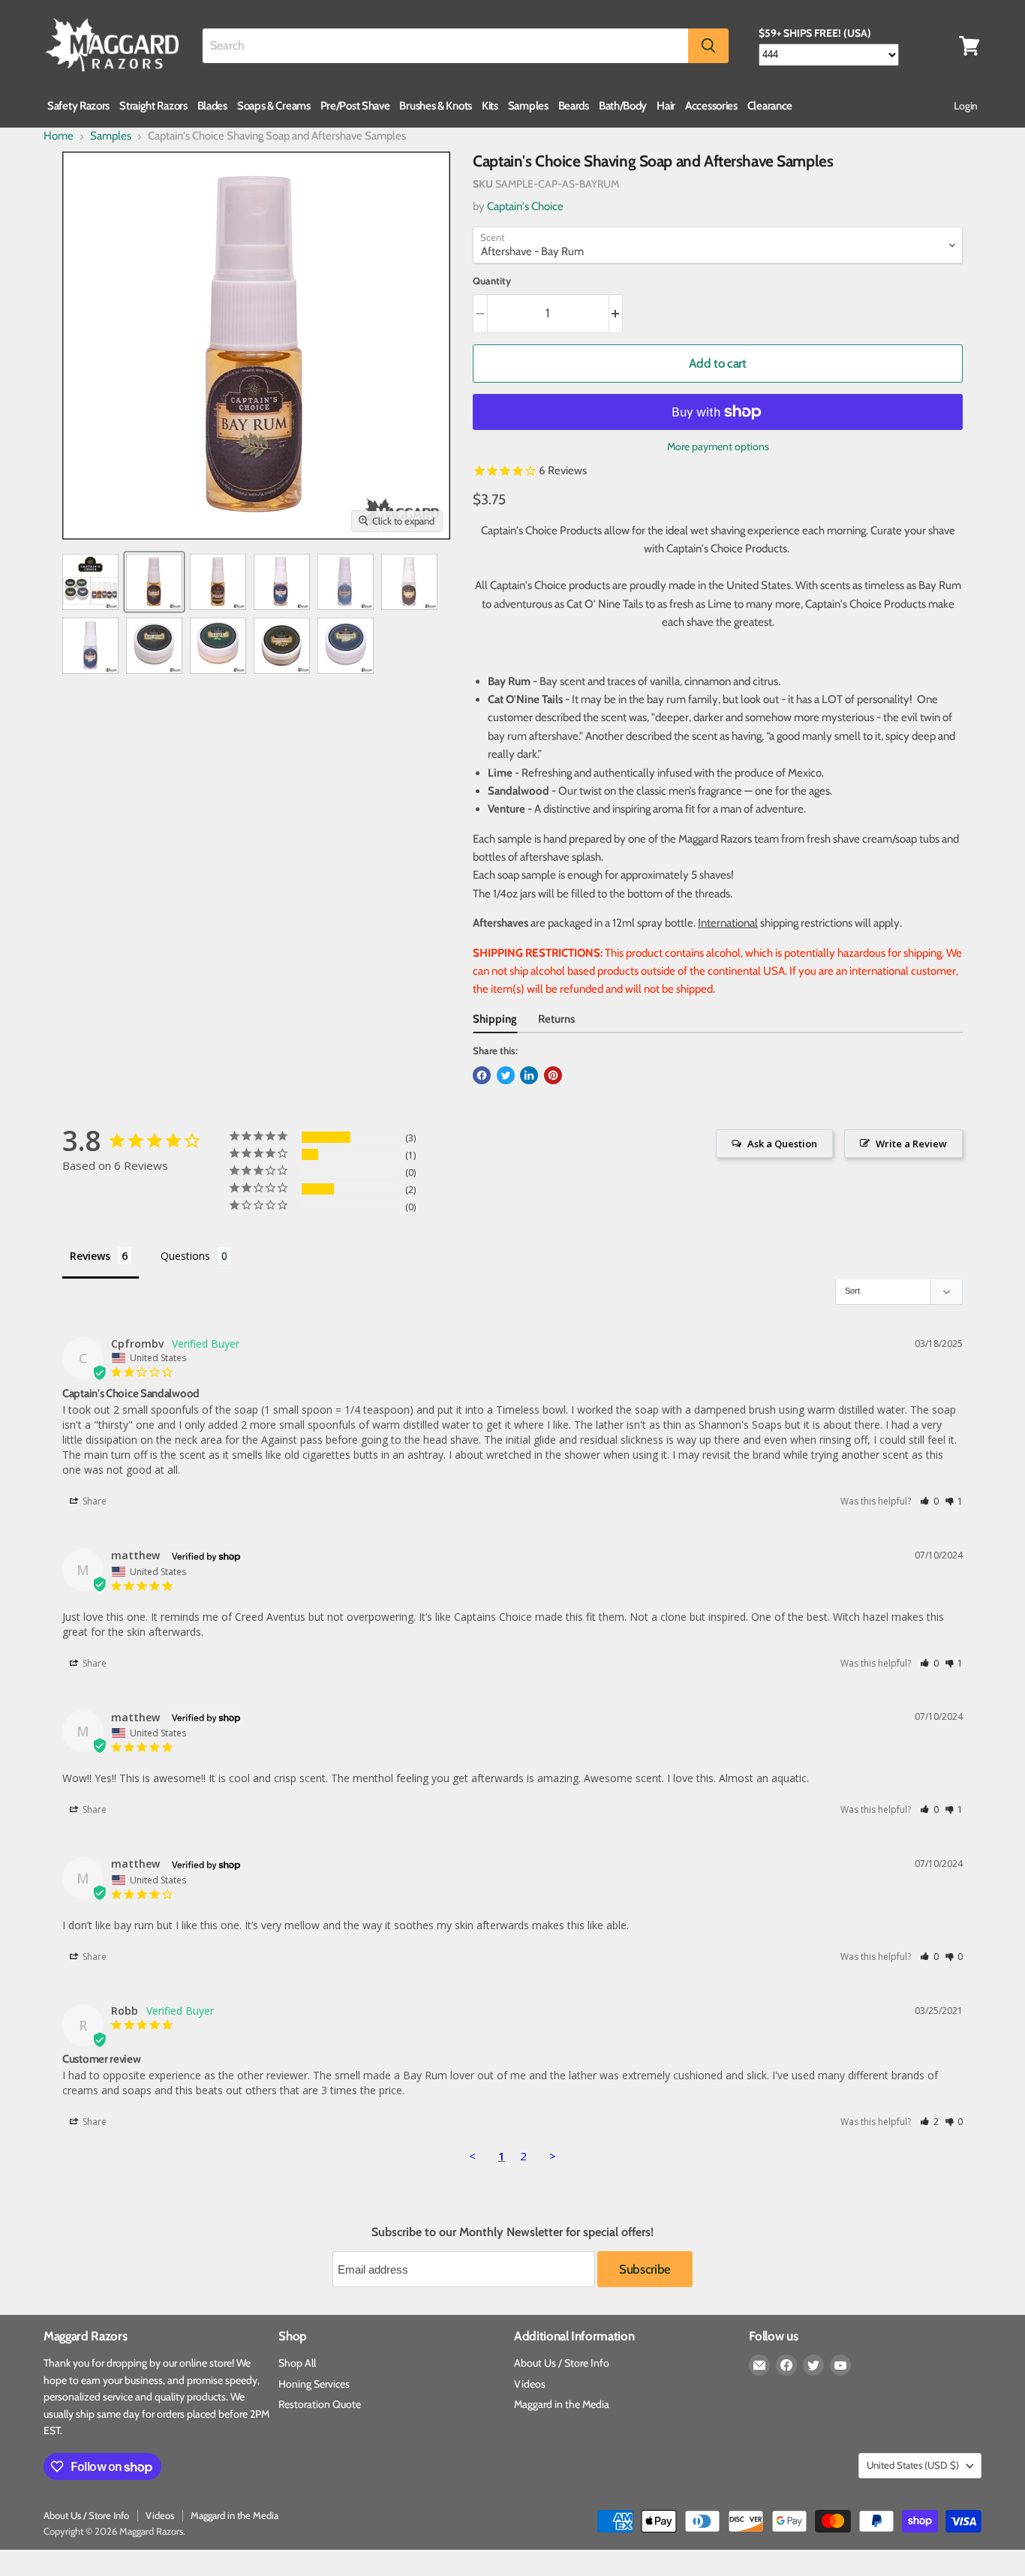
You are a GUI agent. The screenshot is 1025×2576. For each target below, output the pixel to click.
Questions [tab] (185, 1256)
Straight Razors (153, 106)
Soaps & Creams (274, 106)
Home (59, 136)
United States (913, 2465)
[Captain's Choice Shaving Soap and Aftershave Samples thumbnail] (90, 582)
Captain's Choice (525, 206)
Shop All (297, 2363)
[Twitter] (813, 2365)
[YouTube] (840, 2365)
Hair (666, 106)
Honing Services (314, 2384)
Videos (530, 2384)
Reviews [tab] (90, 1256)
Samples (528, 106)
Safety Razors (78, 106)
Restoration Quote (320, 2404)
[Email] (759, 2365)
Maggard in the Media (562, 2404)
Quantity (492, 281)
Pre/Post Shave (355, 106)
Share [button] (93, 1501)
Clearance (770, 106)
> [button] (553, 2156)
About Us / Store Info (562, 2363)
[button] (929, 1501)
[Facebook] (786, 2365)
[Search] (708, 46)
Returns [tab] (556, 1019)
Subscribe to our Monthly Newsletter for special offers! (512, 2232)
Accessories (711, 106)
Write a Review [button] (911, 1144)
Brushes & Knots (436, 106)
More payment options (718, 446)
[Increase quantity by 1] (616, 313)
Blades (212, 106)
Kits (490, 106)
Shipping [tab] (495, 1019)
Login (966, 106)
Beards (574, 106)
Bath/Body (623, 106)
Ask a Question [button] (782, 1144)
